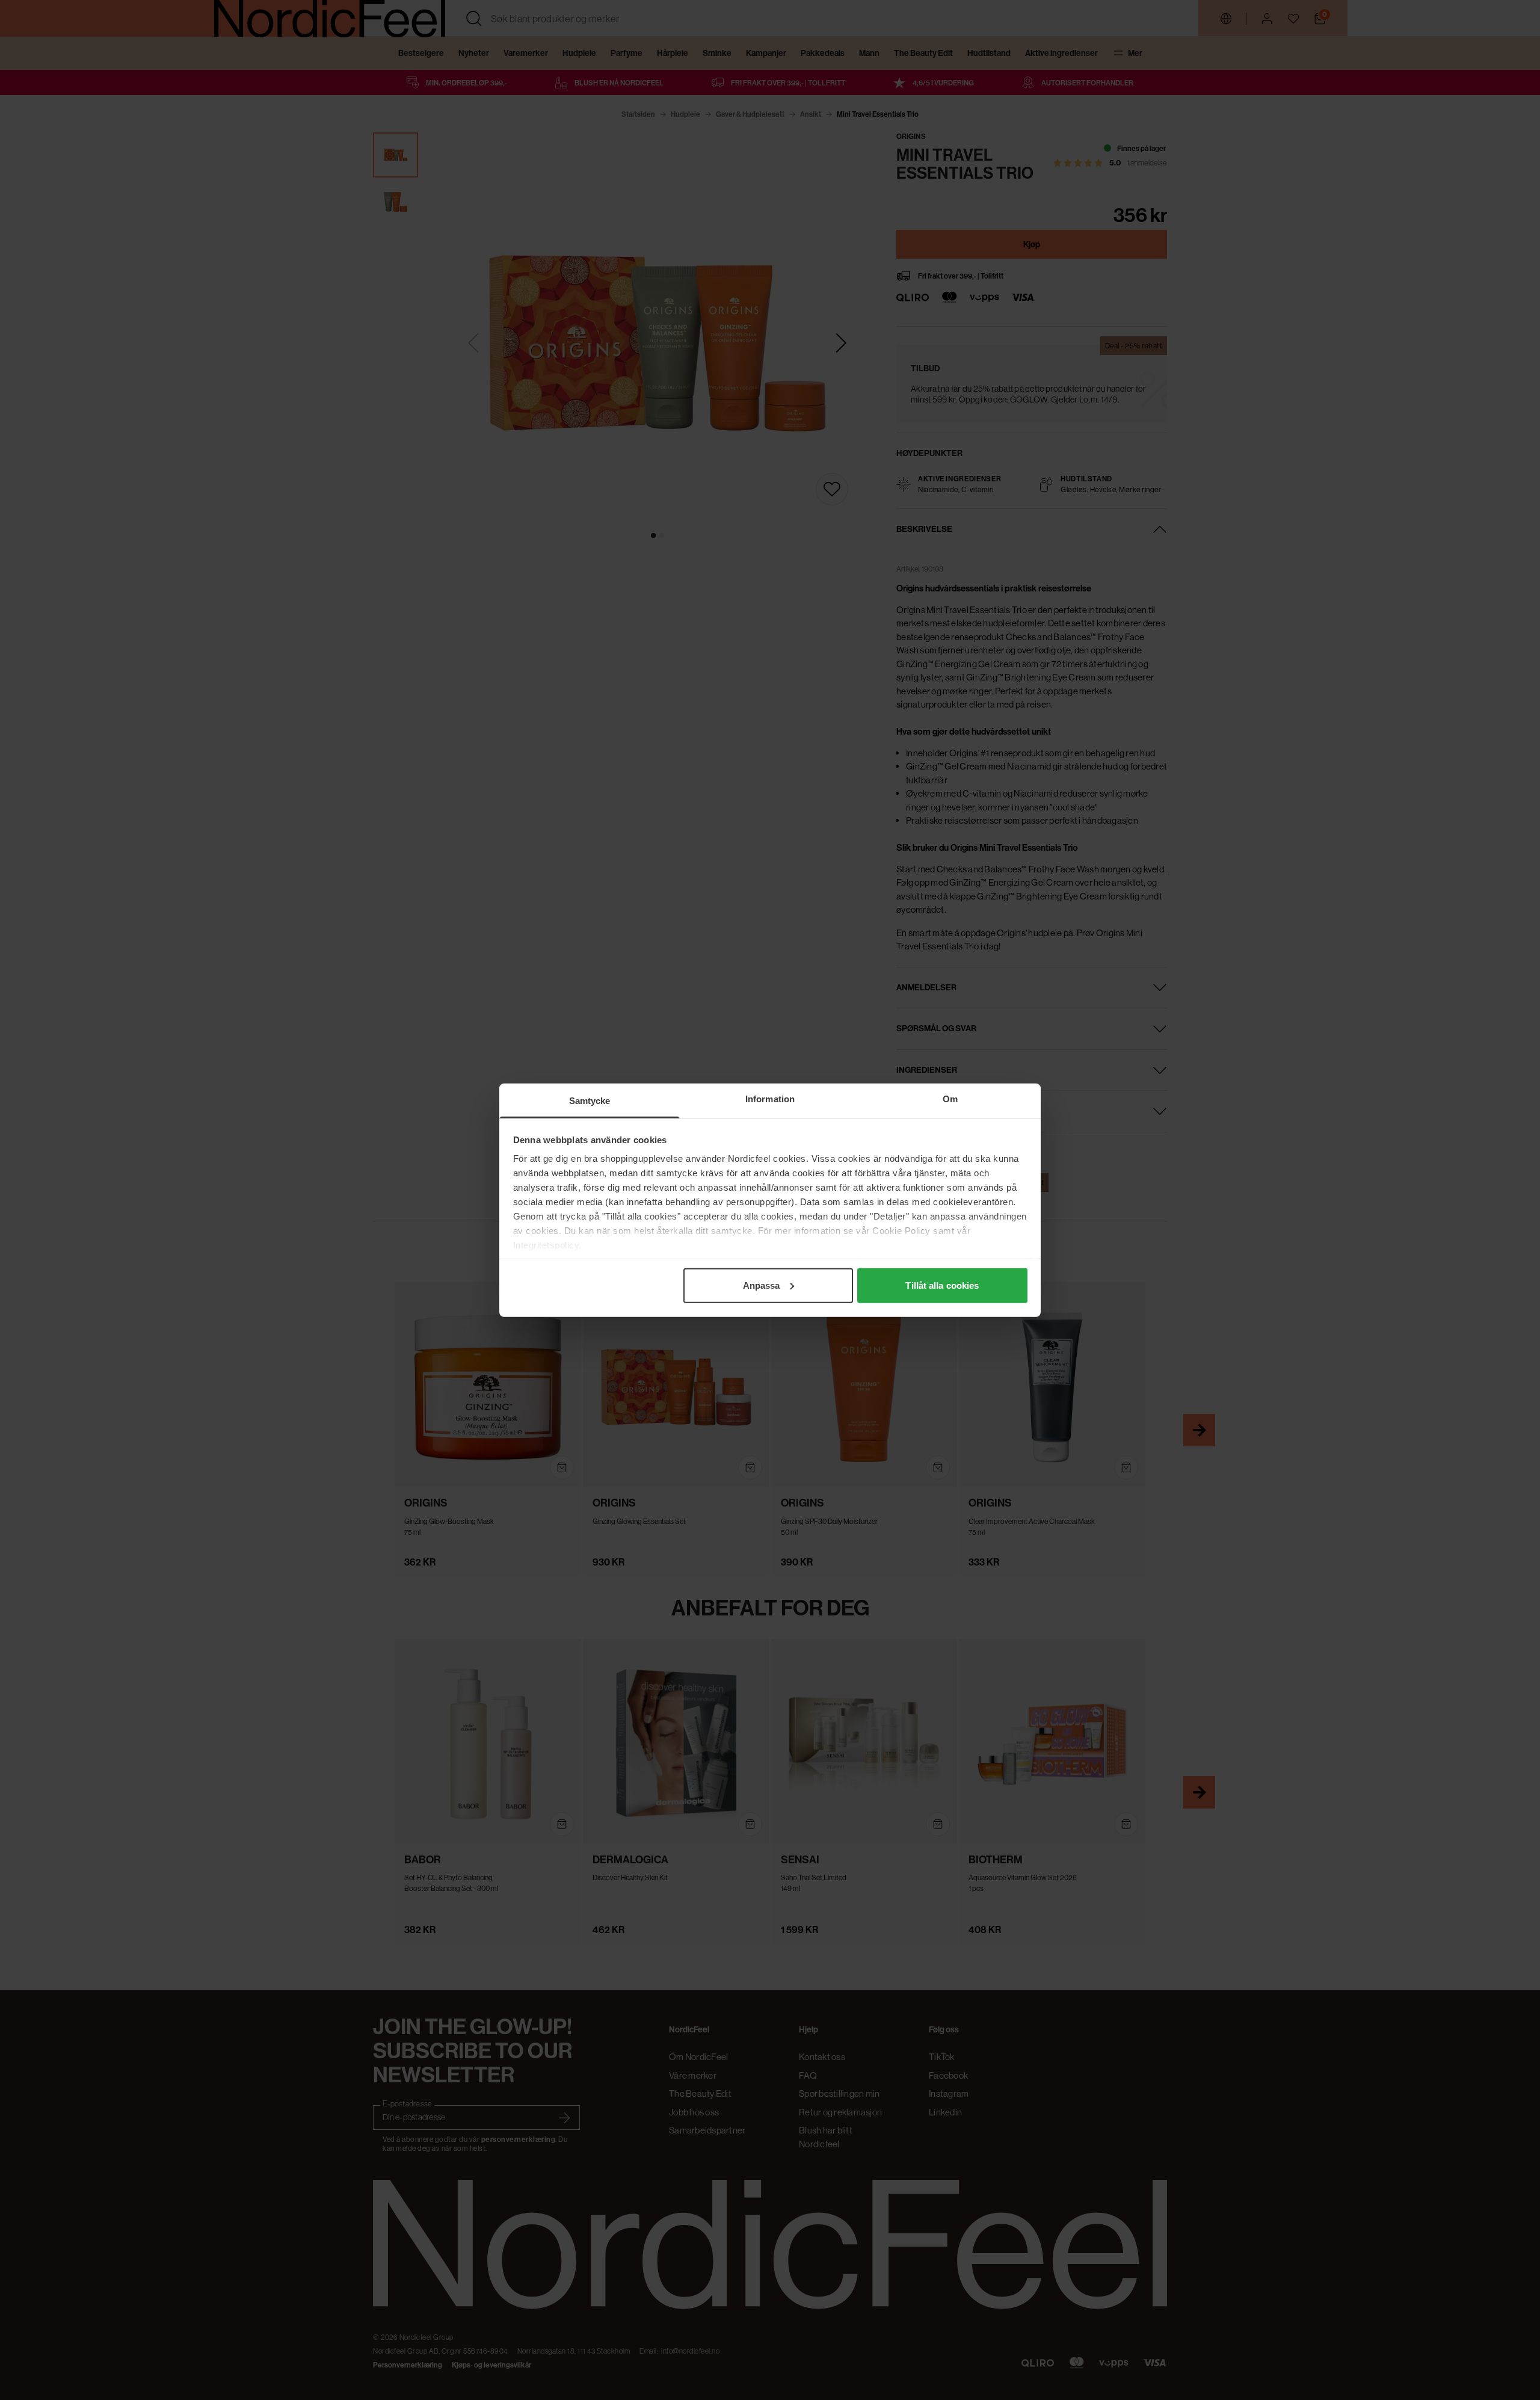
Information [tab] (770, 1098)
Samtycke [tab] (590, 1100)
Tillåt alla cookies (942, 1285)
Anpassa (762, 1285)
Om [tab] (950, 1098)
